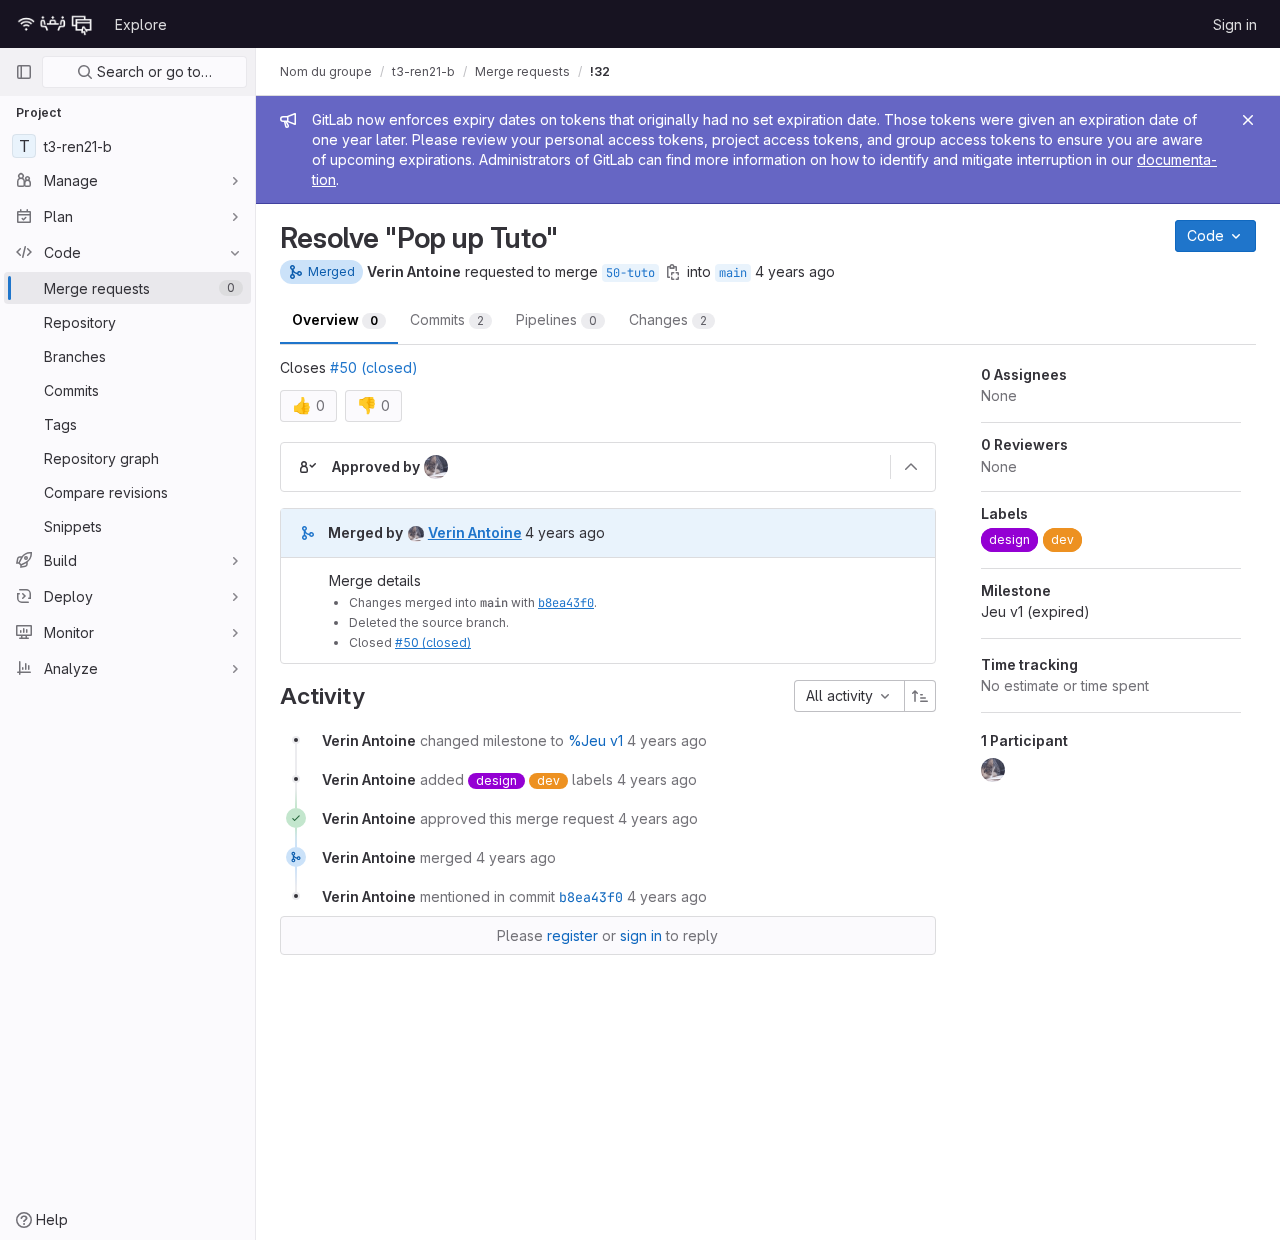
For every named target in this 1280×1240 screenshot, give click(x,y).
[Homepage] (55, 24)
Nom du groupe (326, 71)
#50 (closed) (374, 367)
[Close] (1248, 120)
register (572, 935)
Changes (668, 319)
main (733, 273)
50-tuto (630, 273)
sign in (641, 935)
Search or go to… (152, 71)
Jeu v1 (1035, 611)
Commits (447, 319)
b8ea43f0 (566, 603)
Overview (335, 319)
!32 (600, 71)
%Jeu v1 (595, 740)
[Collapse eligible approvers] (911, 467)
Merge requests (522, 71)
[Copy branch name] (673, 272)
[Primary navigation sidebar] (24, 72)
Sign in (1235, 24)
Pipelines (556, 319)
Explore (141, 24)
